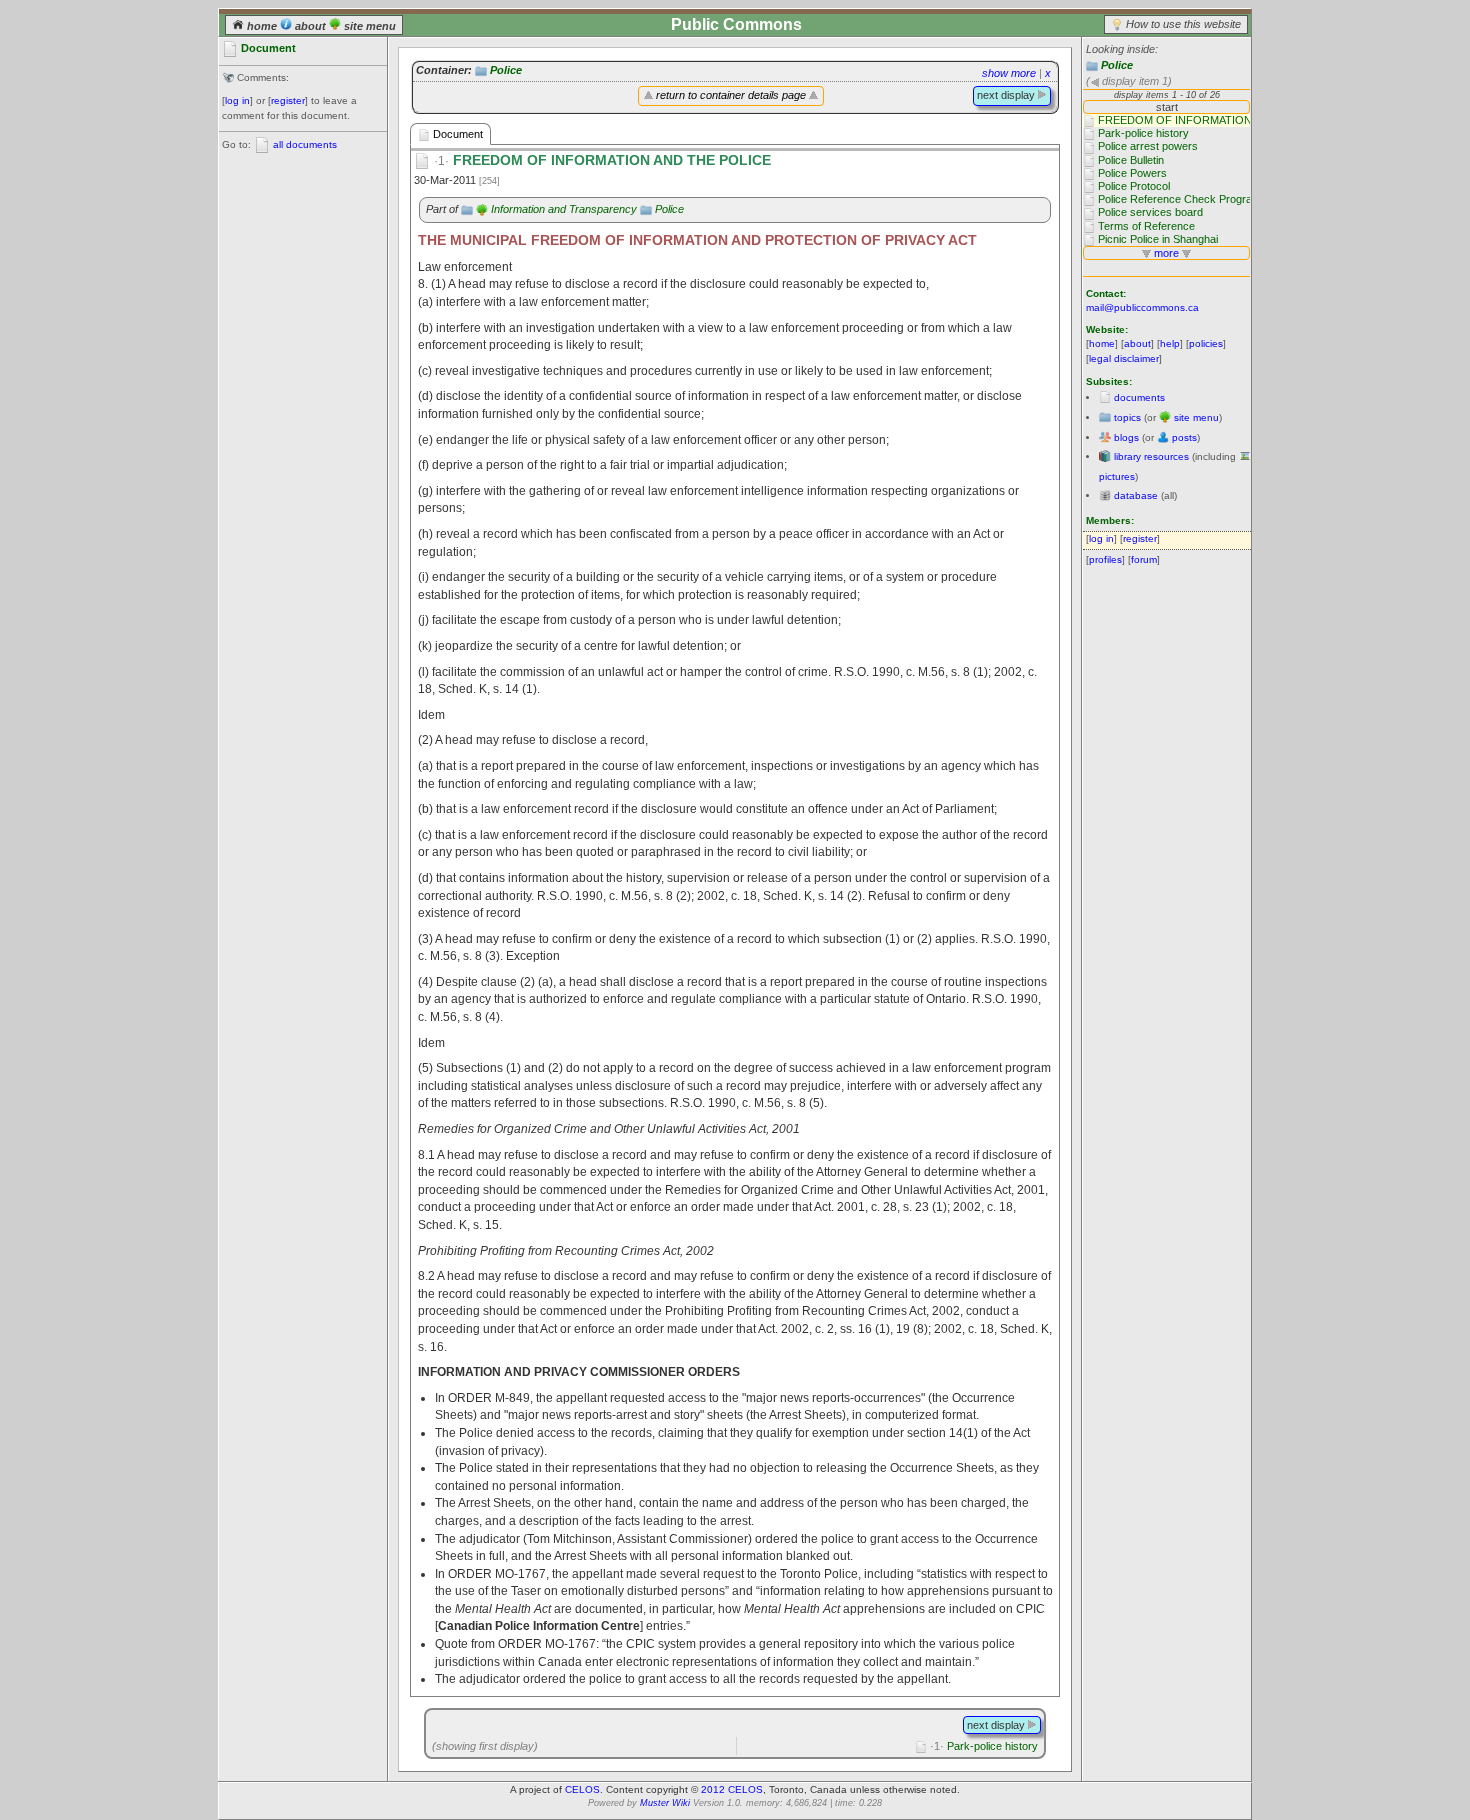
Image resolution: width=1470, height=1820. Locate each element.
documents (1139, 397)
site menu (368, 26)
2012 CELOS (732, 1789)
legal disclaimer (1124, 358)
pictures (1117, 476)
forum (1144, 559)
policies (1206, 343)
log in (237, 100)
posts (1184, 437)
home (262, 26)
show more (1009, 73)
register (288, 100)
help (1170, 343)
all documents (305, 144)
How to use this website (1183, 24)
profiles (1105, 559)
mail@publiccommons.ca (1142, 307)
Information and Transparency (564, 209)
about (310, 26)
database (1136, 495)
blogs (1126, 437)
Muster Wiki (665, 1803)
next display (1007, 95)
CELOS (582, 1789)
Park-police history (984, 1746)
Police (1117, 65)
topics (1127, 417)
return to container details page (731, 95)
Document (456, 134)
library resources (1151, 456)
